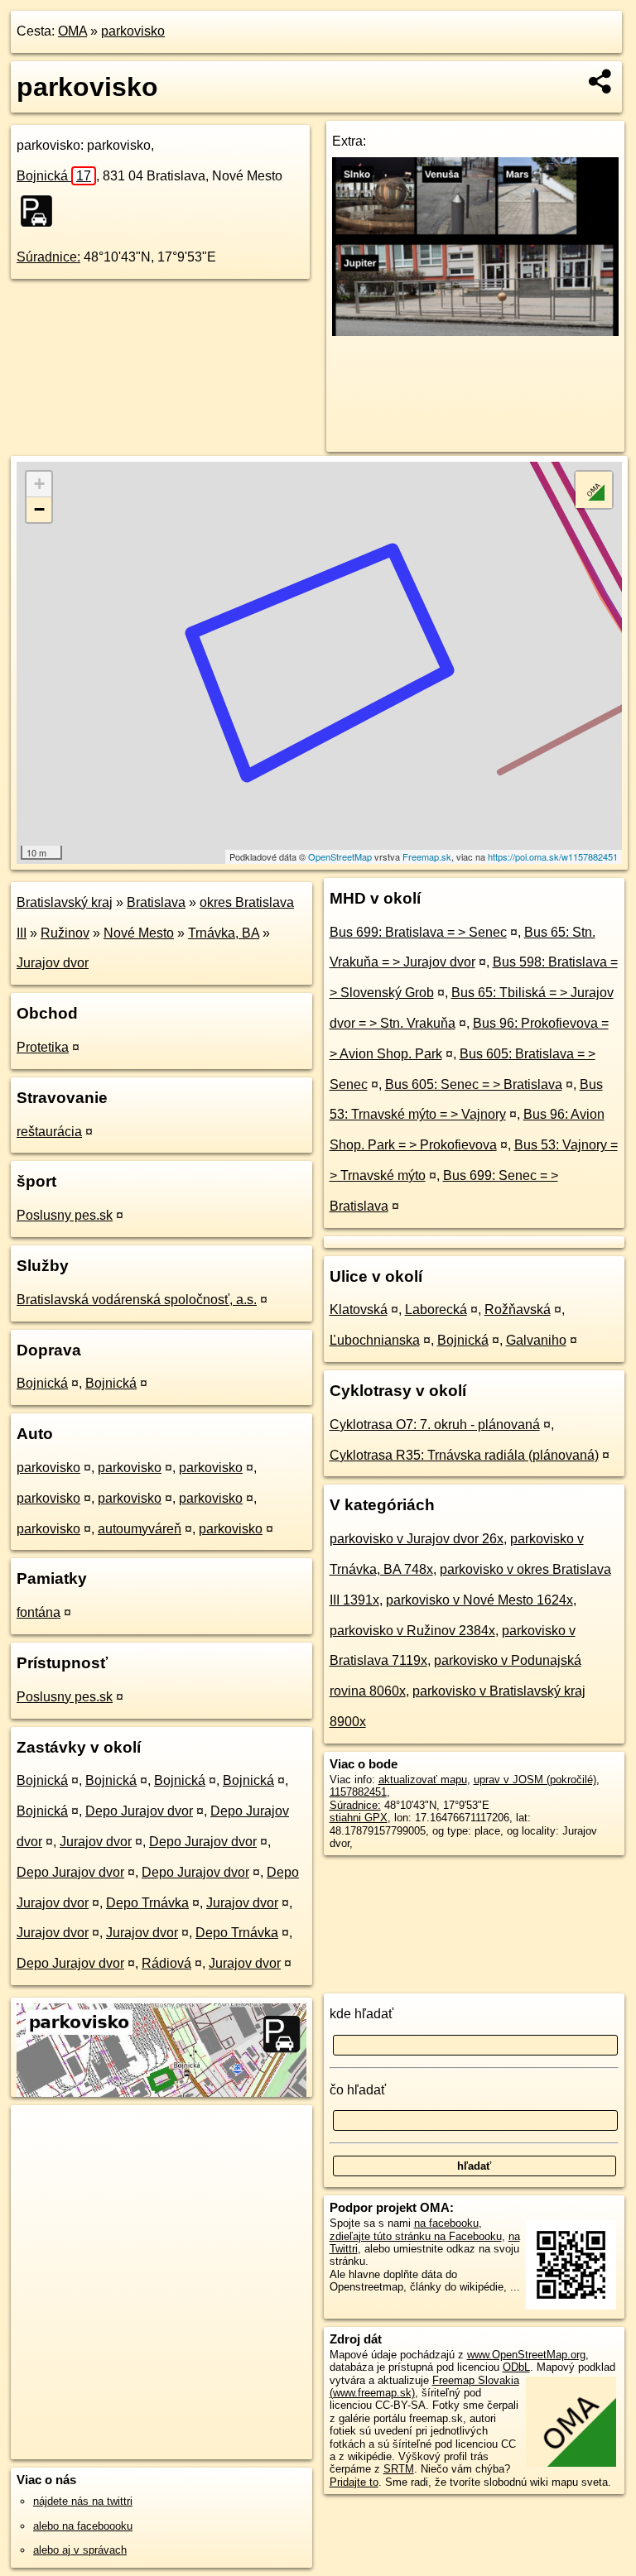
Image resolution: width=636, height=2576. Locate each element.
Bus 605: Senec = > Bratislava (474, 1084)
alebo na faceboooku (83, 2526)
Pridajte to (354, 2482)
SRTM (399, 2469)
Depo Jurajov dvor (139, 1811)
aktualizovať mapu (423, 1780)
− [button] (39, 509)
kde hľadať (361, 2014)
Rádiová (166, 1963)
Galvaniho (536, 1340)
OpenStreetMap (340, 856)
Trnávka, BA (224, 933)
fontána (39, 1612)
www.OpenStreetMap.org (526, 2355)
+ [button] (39, 484)
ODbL (516, 2367)
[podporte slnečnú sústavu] (476, 331)
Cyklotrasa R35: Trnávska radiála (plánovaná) (464, 1455)
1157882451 (358, 1792)
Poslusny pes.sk (65, 1215)
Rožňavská (518, 1310)
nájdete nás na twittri (83, 2501)
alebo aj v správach (80, 2550)
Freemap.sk (427, 856)
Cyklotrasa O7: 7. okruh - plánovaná (435, 1425)
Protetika (43, 1047)
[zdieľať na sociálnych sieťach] (601, 81)
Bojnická (54, 176)
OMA (72, 31)
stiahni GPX (359, 1818)
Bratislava (156, 902)
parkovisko (133, 31)
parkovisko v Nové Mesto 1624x (479, 1600)
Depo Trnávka (147, 1903)
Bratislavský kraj (65, 902)
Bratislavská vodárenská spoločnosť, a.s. (137, 1300)
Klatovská (359, 1310)
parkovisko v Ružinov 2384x (412, 1631)
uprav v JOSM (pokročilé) (535, 1780)
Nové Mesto (139, 933)
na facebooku (446, 2223)
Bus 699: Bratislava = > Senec (418, 932)
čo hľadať (358, 2090)
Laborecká (436, 1310)
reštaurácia (49, 1132)
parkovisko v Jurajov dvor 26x (417, 1539)
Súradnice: (48, 257)
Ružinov (65, 933)
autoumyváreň (140, 1529)
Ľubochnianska (375, 1340)
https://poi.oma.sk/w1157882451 (553, 856)
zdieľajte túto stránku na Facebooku (416, 2236)
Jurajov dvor (53, 963)
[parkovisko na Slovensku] (41, 211)
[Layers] (594, 490)
